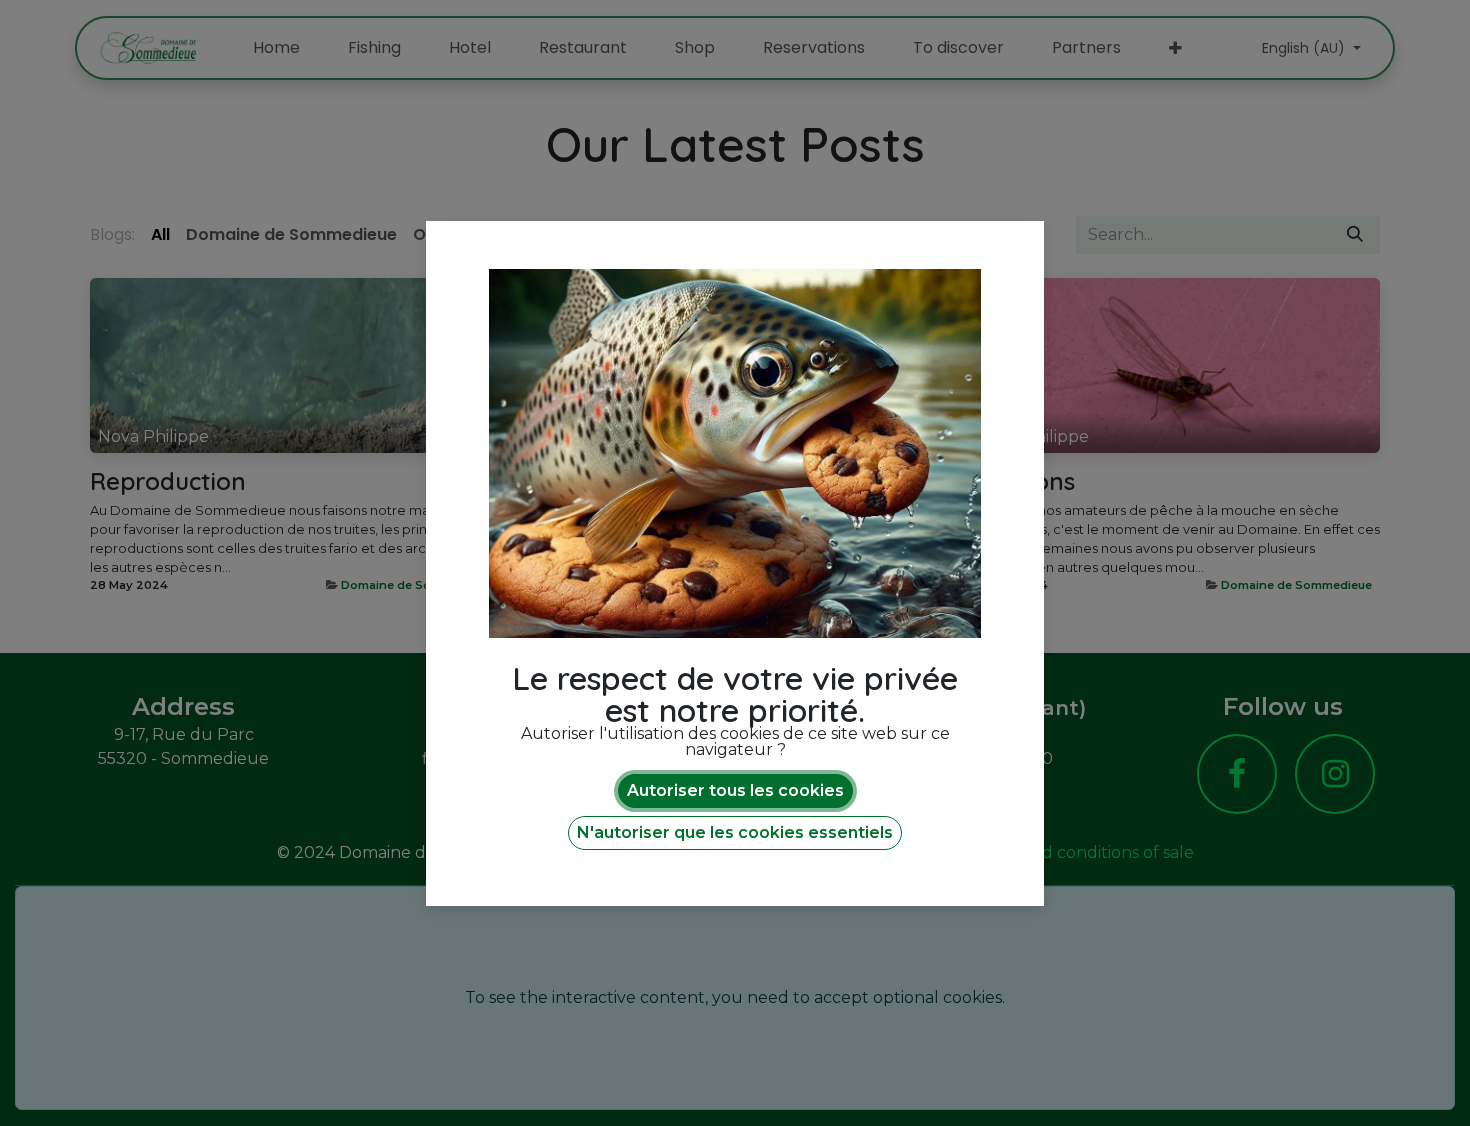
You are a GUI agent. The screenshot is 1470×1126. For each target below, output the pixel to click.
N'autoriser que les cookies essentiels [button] (735, 832)
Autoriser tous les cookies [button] (735, 790)
